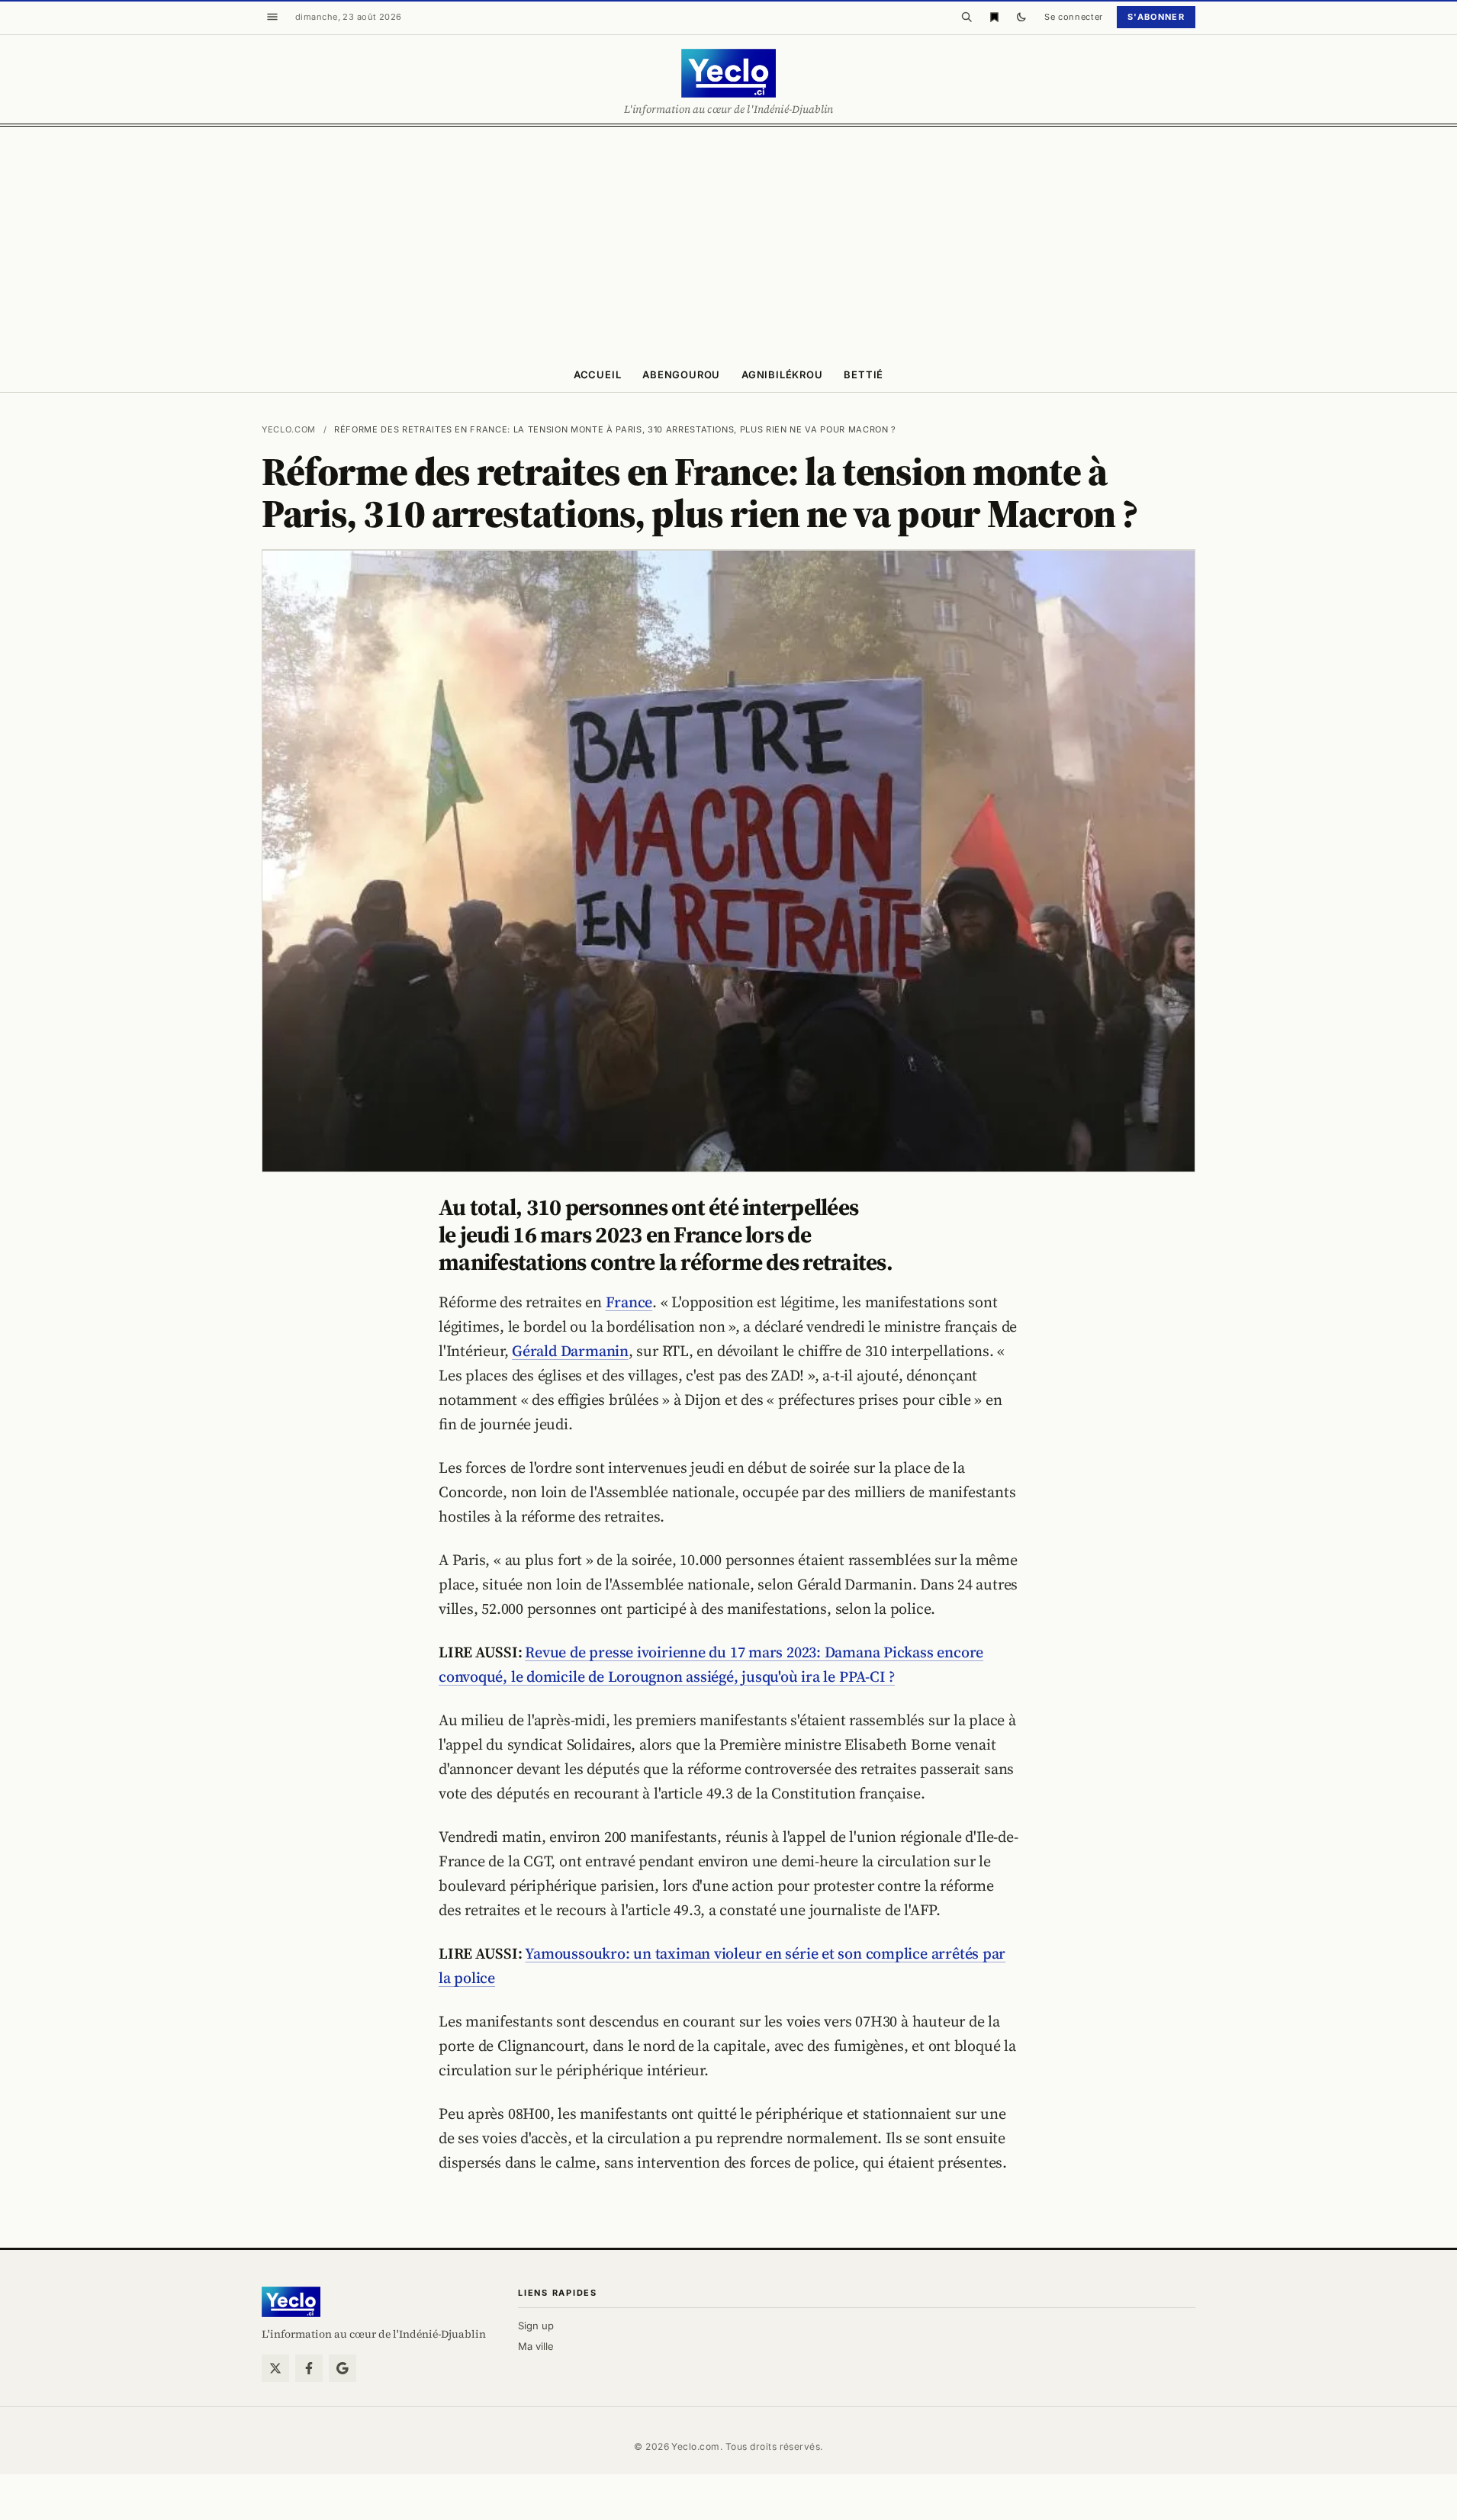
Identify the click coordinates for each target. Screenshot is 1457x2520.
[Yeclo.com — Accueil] (291, 2302)
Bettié (864, 374)
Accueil (597, 374)
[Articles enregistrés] (994, 17)
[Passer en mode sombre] (1021, 17)
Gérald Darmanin (570, 1351)
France (629, 1302)
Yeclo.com (289, 429)
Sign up (536, 2326)
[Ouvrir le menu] (272, 17)
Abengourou (681, 374)
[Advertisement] (728, 241)
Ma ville (536, 2346)
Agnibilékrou (782, 374)
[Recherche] (967, 17)
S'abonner (1156, 17)
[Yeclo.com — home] (728, 73)
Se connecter (1074, 17)
